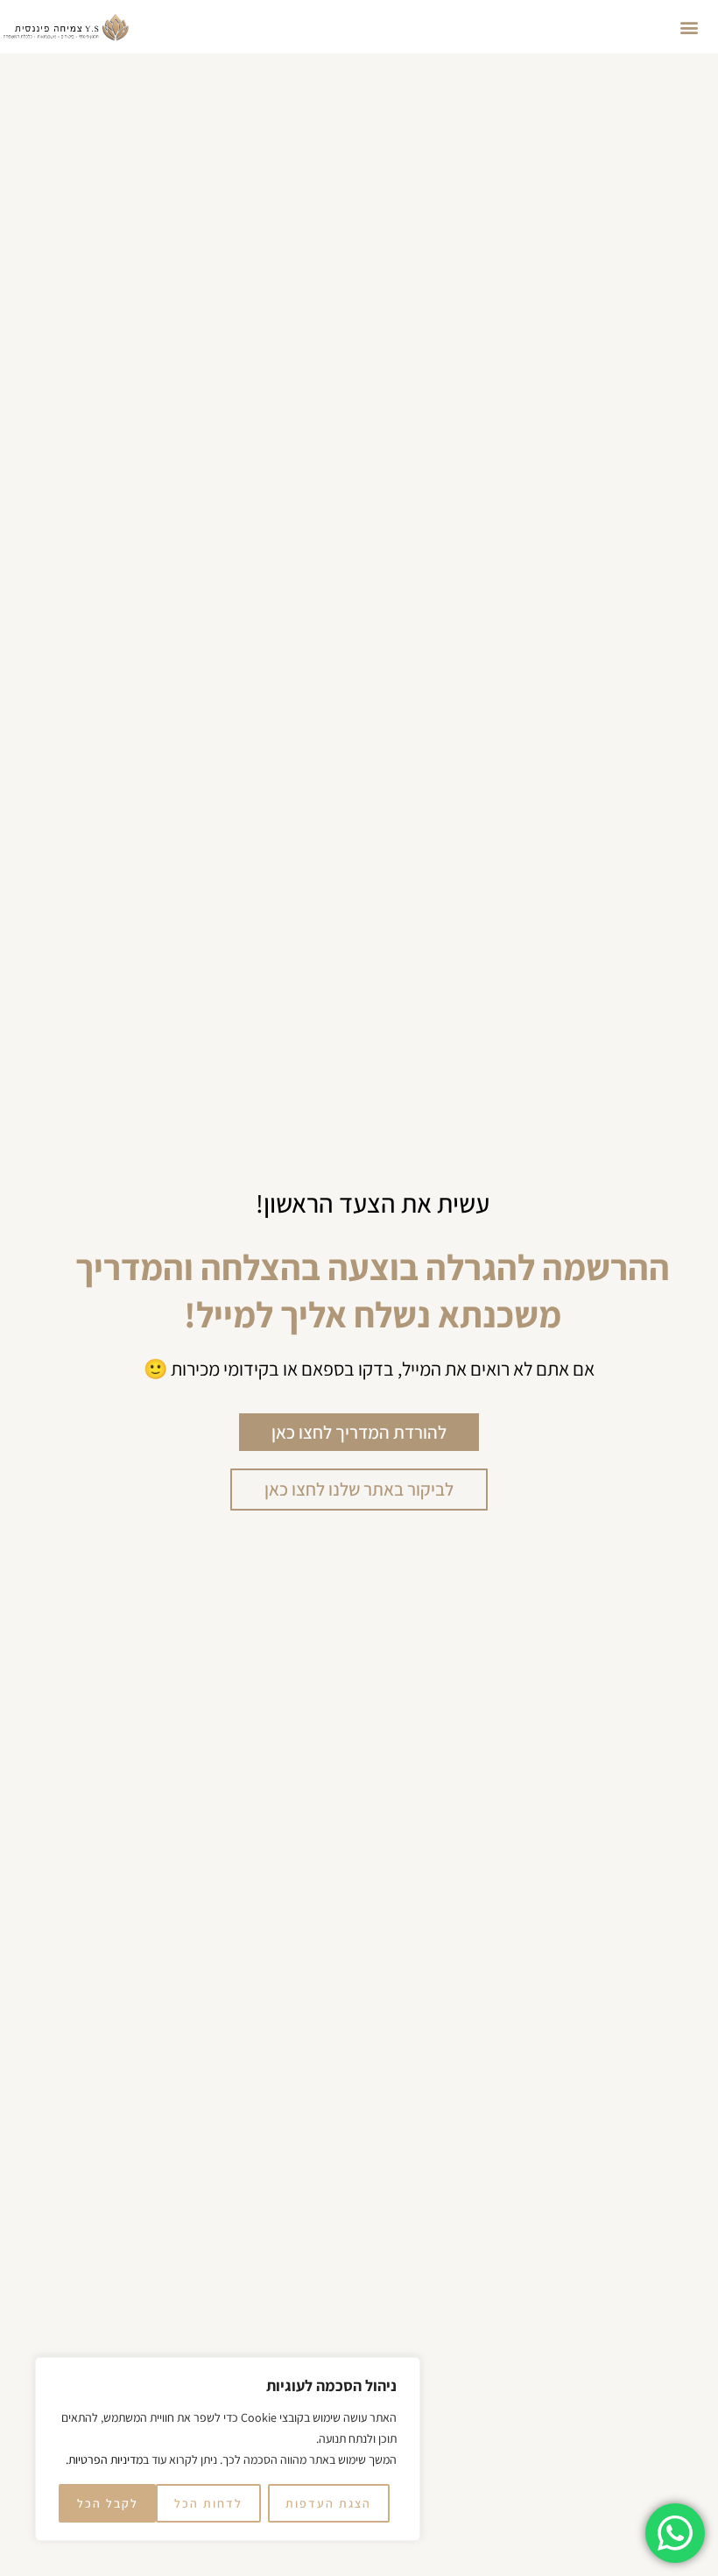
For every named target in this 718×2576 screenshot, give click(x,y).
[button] (689, 27)
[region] (228, 2449)
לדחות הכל (208, 2503)
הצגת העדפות (328, 2503)
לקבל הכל (108, 2503)
